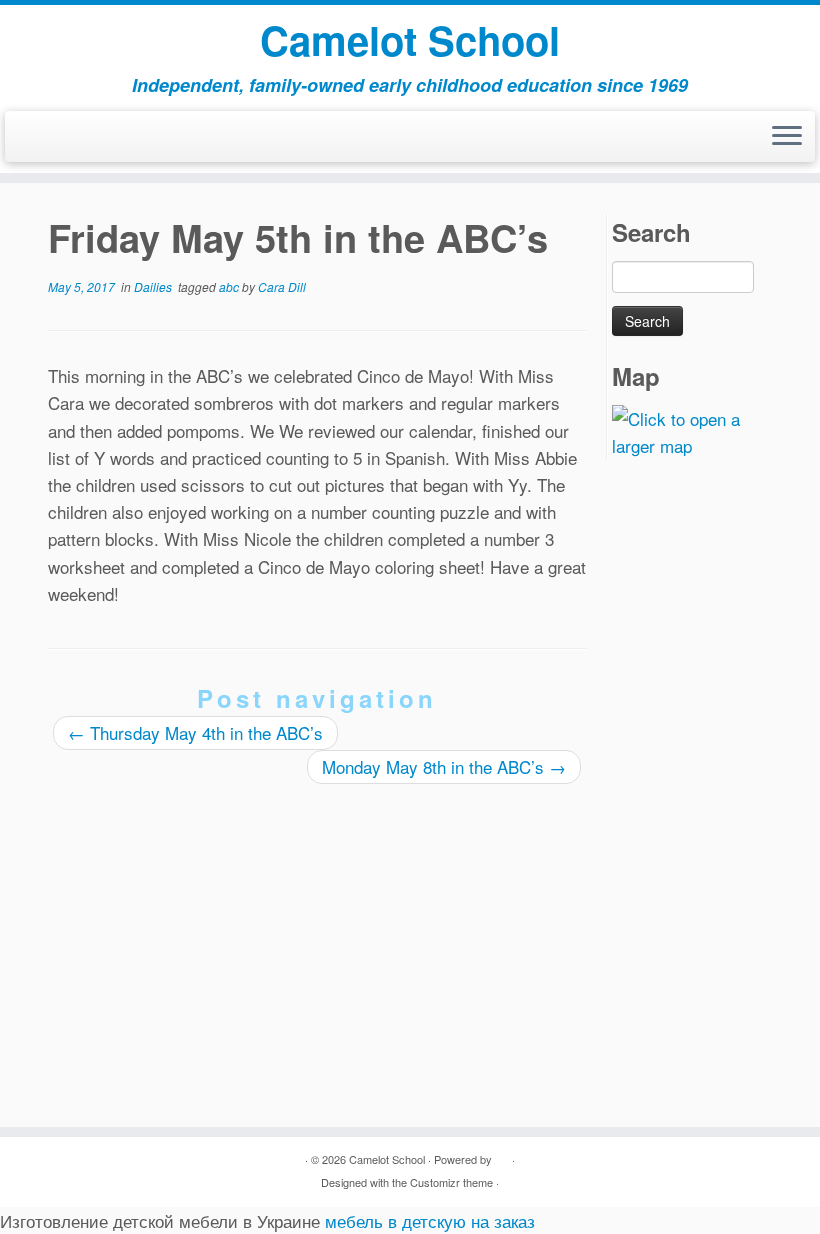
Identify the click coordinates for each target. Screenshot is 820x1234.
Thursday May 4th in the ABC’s (195, 732)
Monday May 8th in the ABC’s (444, 766)
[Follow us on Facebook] (42, 140)
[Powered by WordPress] (502, 1155)
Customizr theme (451, 1182)
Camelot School (410, 40)
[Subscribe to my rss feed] (29, 140)
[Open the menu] (787, 137)
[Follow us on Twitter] (55, 140)
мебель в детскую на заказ (430, 1220)
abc (230, 286)
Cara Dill (282, 286)
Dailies (154, 286)
